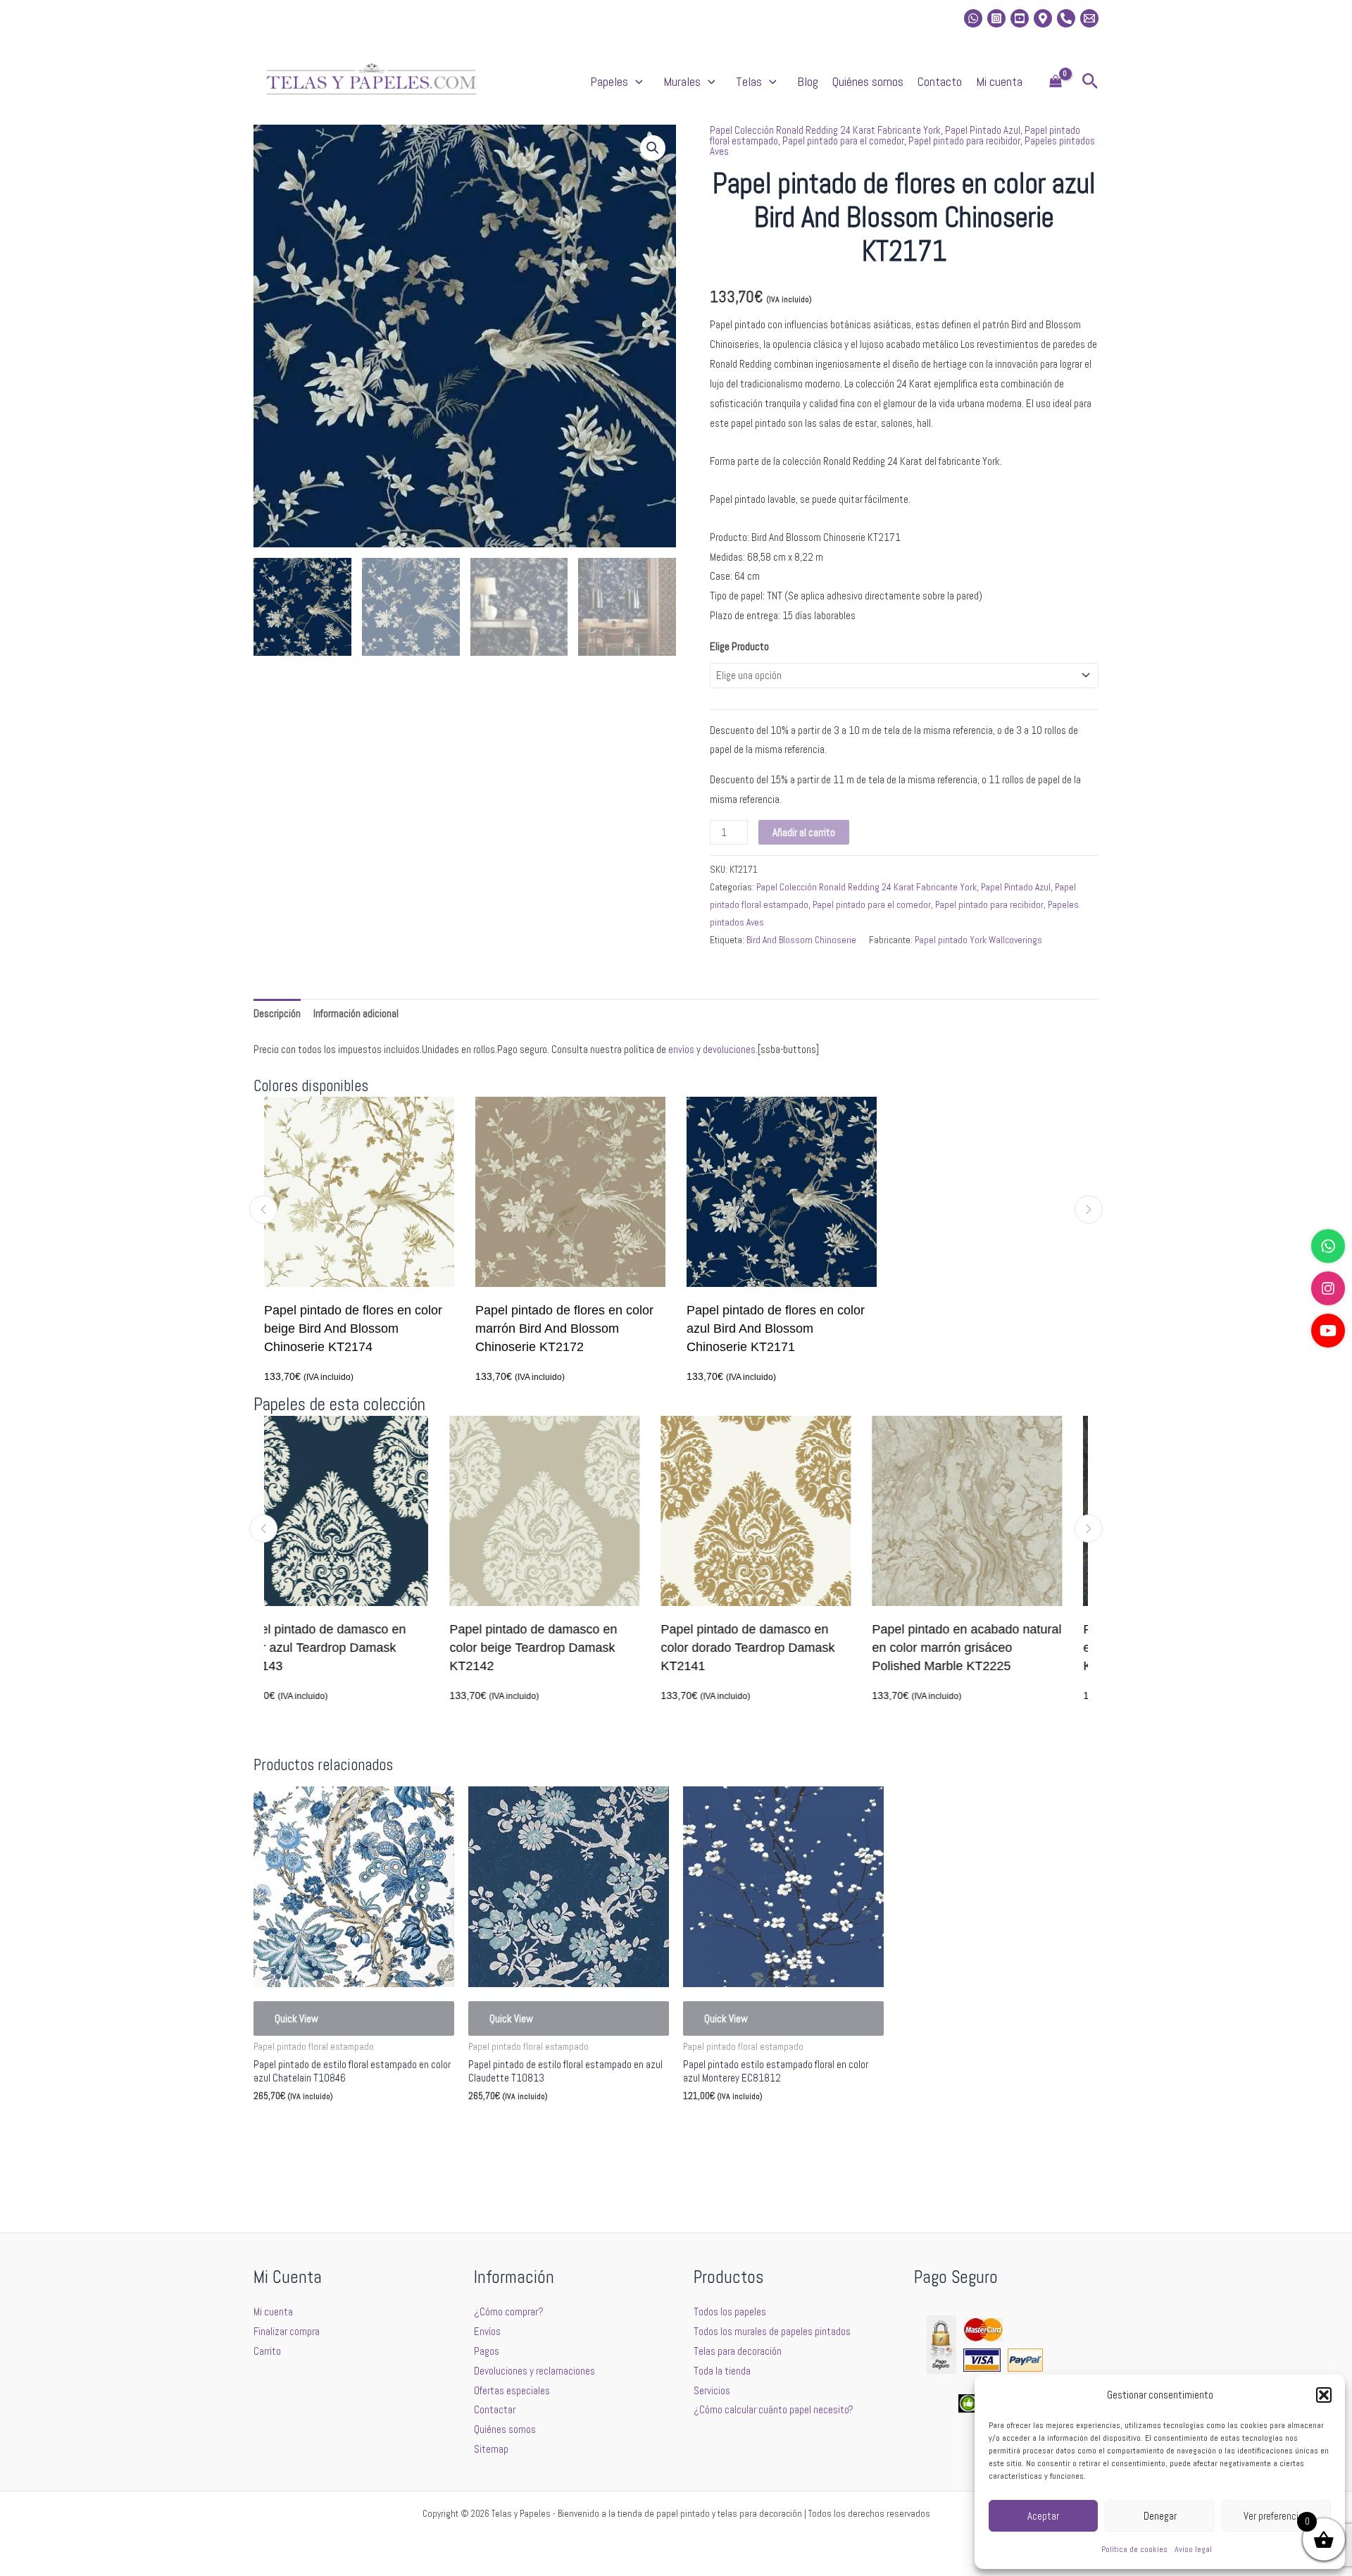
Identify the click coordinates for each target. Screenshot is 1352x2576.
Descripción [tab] (277, 1013)
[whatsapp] (973, 18)
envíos (681, 1049)
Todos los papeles (730, 2311)
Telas (749, 81)
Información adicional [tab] (356, 1013)
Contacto (940, 81)
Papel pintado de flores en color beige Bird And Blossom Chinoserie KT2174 (353, 1329)
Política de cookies (1134, 2549)
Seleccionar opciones (318, 2130)
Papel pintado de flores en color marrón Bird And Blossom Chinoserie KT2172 (564, 1329)
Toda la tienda (722, 2371)
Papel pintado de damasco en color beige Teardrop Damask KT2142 (353, 1648)
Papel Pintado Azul (983, 130)
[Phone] (1066, 18)
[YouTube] (1328, 1331)
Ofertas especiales (512, 2390)
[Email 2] (1089, 18)
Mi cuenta (999, 81)
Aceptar (1043, 2516)
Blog (808, 81)
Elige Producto (739, 646)
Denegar (1160, 2516)
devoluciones (729, 1049)
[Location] (1043, 18)
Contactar (495, 2409)
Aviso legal (1193, 2549)
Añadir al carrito (804, 832)
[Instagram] (996, 18)
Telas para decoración (738, 2351)
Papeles (609, 81)
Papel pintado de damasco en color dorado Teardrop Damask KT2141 (568, 1648)
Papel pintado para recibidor (964, 141)
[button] (1324, 2395)
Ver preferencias (1276, 2516)
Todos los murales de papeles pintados (772, 2331)
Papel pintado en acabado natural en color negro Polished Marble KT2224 (998, 1648)
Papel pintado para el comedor (843, 141)
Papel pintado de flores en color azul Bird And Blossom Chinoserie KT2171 (776, 1329)
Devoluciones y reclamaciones (534, 2371)
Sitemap (491, 2449)
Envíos (487, 2331)
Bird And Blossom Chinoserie (801, 940)
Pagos (487, 2351)
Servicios (712, 2390)
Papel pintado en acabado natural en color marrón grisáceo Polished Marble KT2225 (787, 1648)
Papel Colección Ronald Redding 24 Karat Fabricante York (825, 130)
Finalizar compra (287, 2331)
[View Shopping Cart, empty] (1056, 82)
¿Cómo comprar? (509, 2311)
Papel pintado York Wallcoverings (978, 940)
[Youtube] (1020, 18)
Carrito (267, 2351)
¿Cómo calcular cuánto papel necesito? (774, 2409)
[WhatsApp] (1328, 1246)
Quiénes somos (868, 81)
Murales (682, 81)
